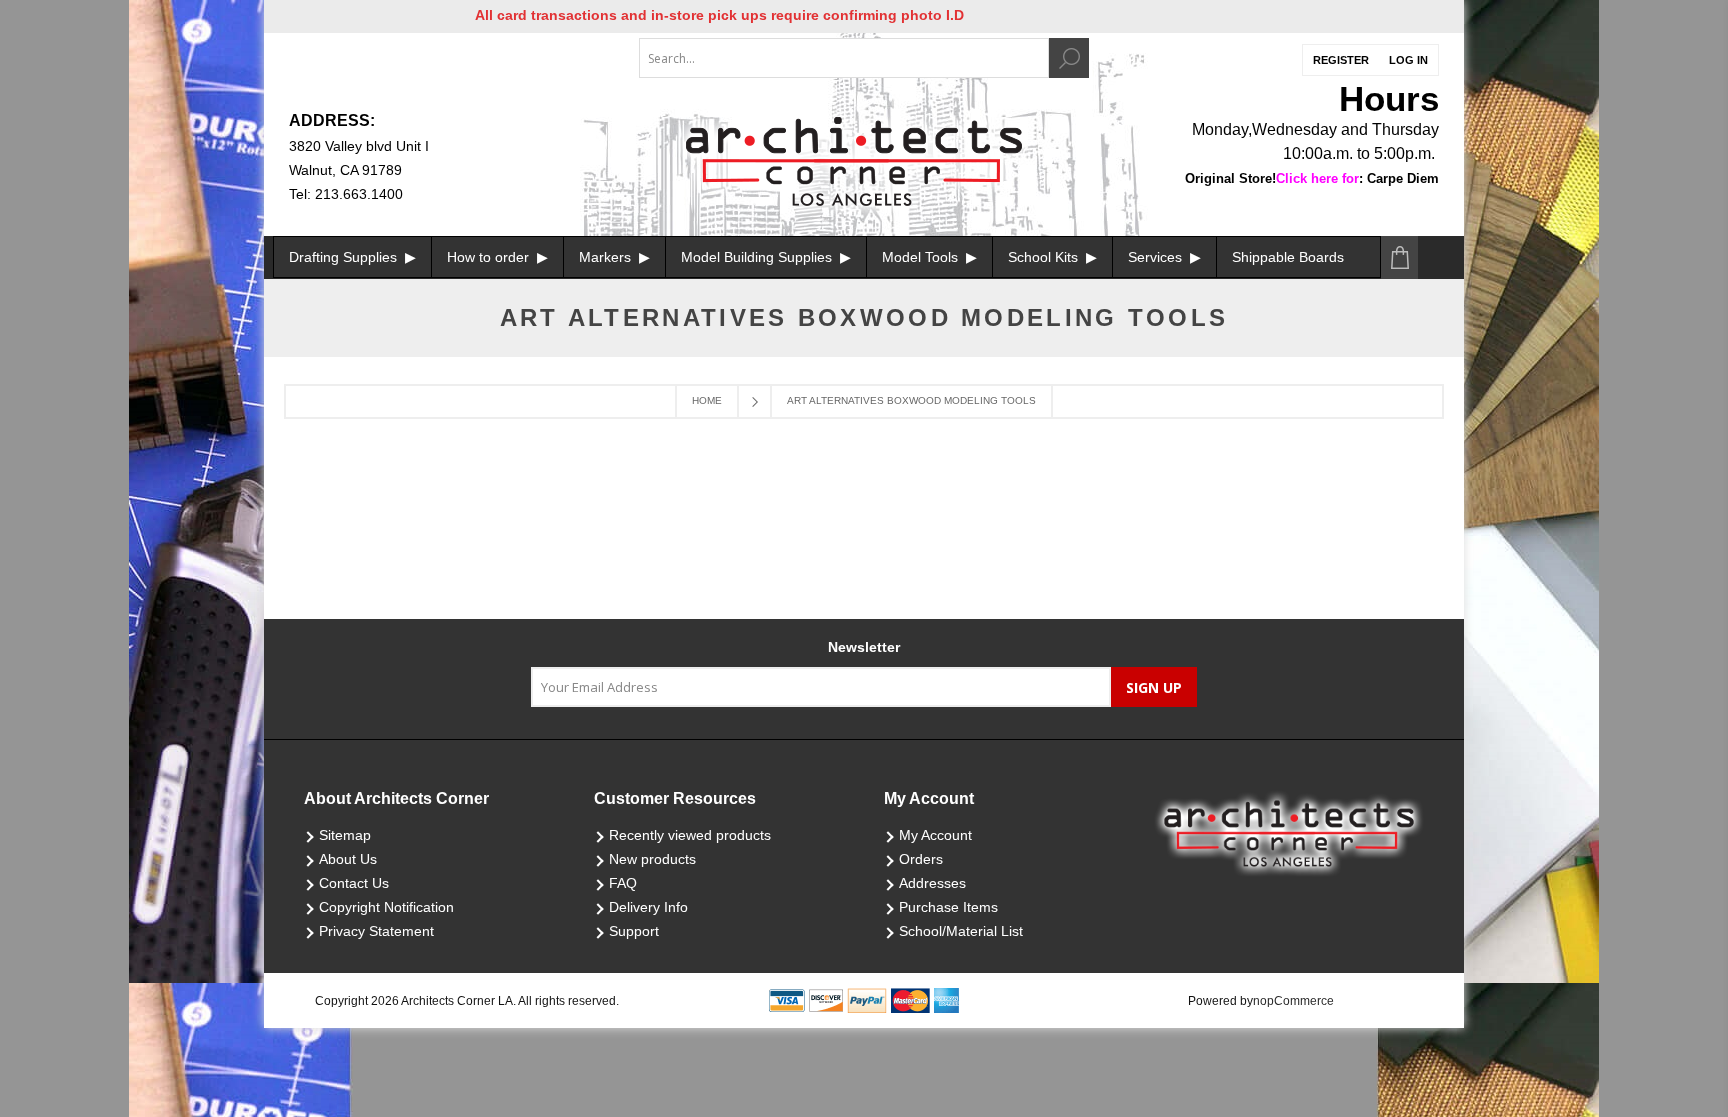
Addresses (932, 883)
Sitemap (345, 835)
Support (634, 931)
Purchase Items (948, 907)
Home (707, 400)
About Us (348, 859)
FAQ (623, 883)
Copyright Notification (386, 907)
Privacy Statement (376, 931)
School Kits (1045, 257)
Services (1157, 257)
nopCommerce (1293, 1001)
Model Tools (922, 257)
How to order (490, 257)
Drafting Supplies (345, 257)
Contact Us (354, 883)
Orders (921, 859)
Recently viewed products (690, 835)
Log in (1408, 60)
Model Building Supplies (758, 257)
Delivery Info (648, 907)
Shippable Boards (1288, 257)
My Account (935, 835)
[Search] (1069, 58)
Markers (607, 257)
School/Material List (961, 931)
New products (652, 859)
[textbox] (844, 58)
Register (1341, 60)
